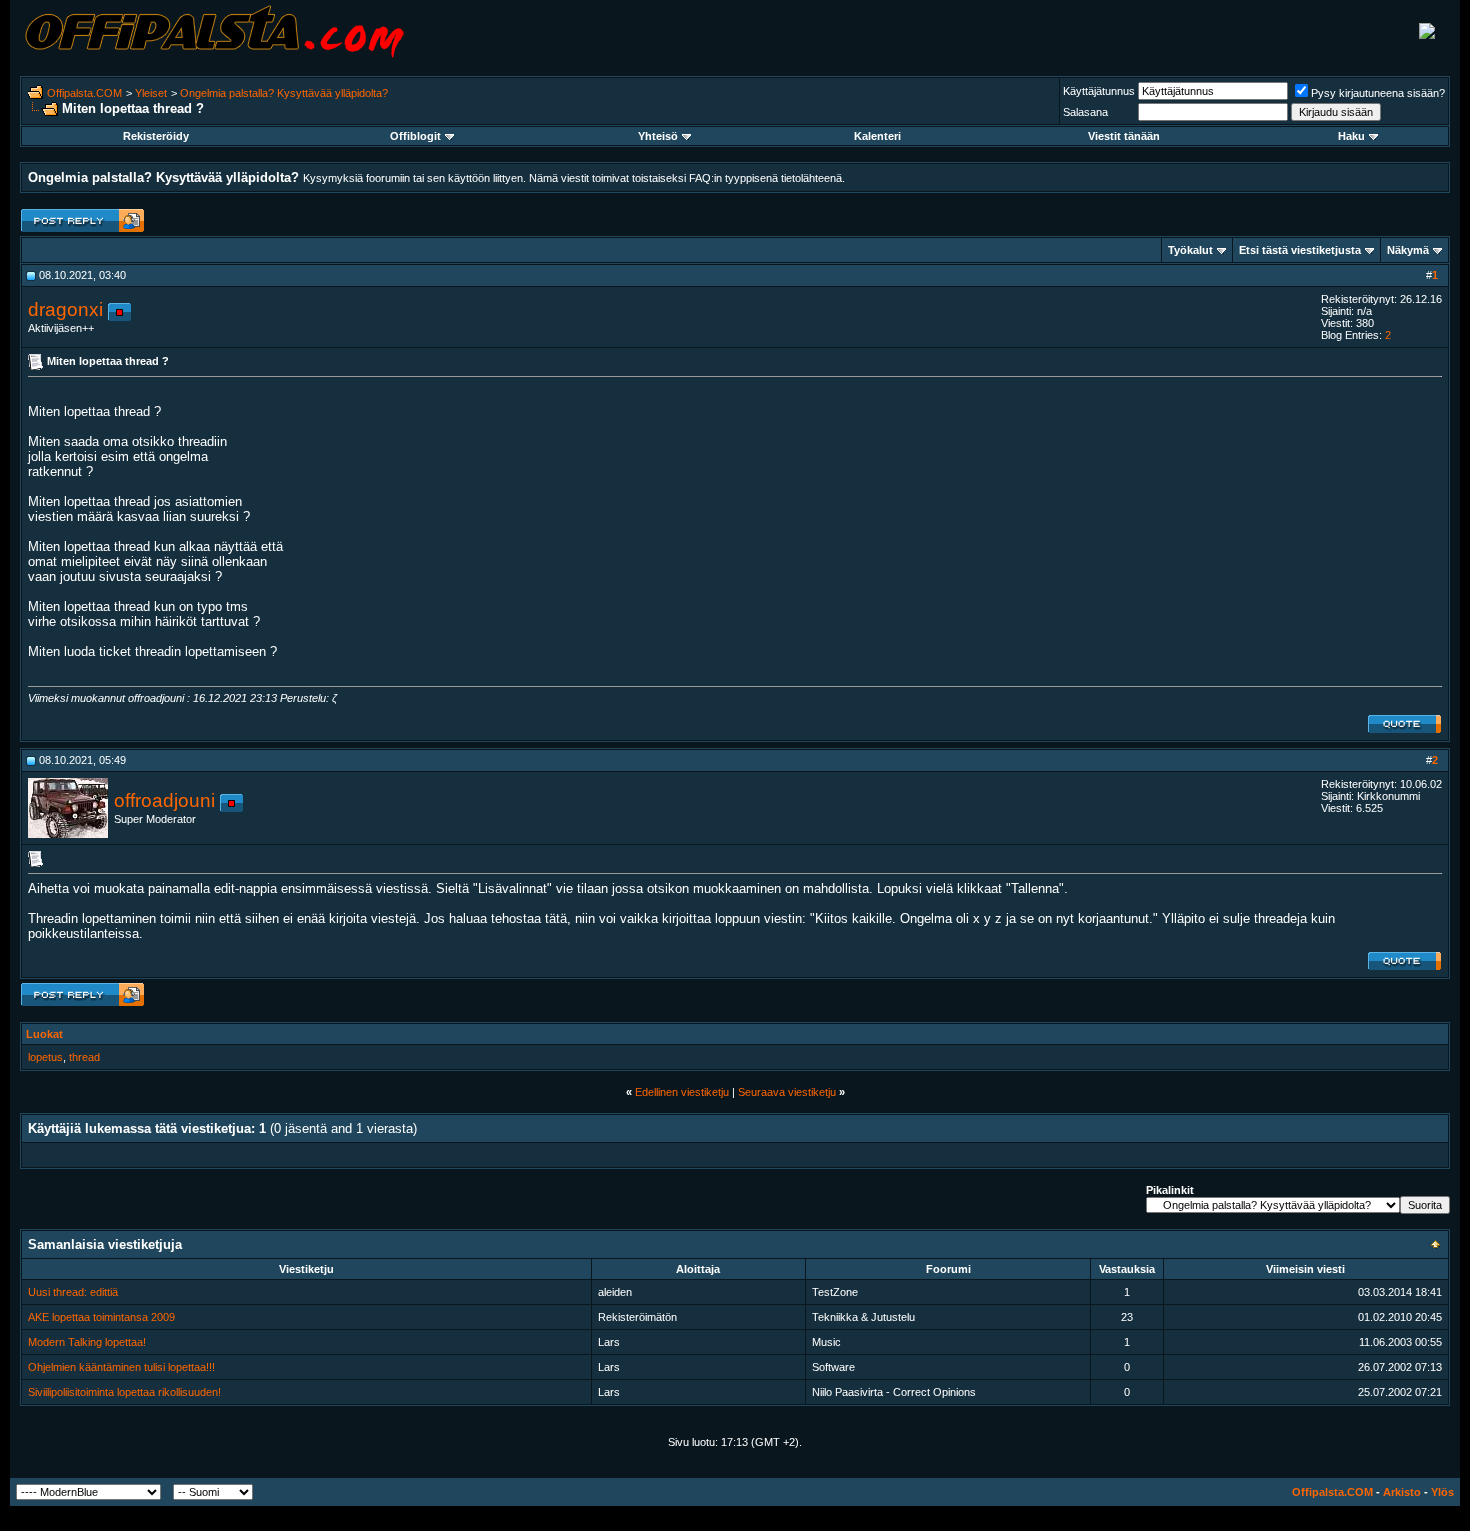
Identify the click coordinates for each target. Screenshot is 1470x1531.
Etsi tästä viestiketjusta (1300, 250)
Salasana (1085, 112)
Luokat (44, 1034)
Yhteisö (658, 136)
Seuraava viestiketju (787, 1092)
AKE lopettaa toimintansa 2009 (101, 1317)
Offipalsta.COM (84, 93)
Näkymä (1408, 250)
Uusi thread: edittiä (73, 1292)
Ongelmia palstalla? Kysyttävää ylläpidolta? (284, 93)
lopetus (45, 1057)
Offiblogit (415, 136)
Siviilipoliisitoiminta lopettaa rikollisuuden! (124, 1392)
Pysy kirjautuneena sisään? (1378, 93)
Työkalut (1190, 250)
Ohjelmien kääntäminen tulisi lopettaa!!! (121, 1367)
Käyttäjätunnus (1099, 91)
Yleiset (151, 93)
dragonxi (65, 309)
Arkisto (1402, 1492)
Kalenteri (877, 136)
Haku (1351, 136)
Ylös (1442, 1492)
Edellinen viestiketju (682, 1092)
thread (84, 1057)
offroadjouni (164, 800)
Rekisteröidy (156, 136)
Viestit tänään (1124, 136)
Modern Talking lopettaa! (87, 1342)
